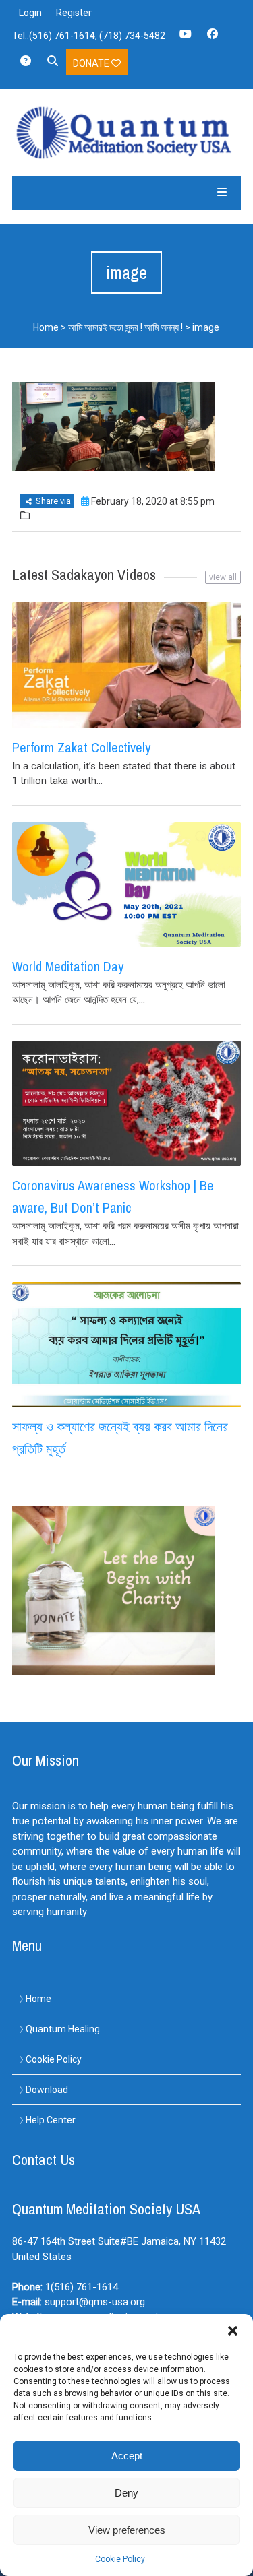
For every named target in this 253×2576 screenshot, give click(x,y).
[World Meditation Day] (126, 884)
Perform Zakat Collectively (81, 747)
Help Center (51, 2120)
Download (47, 2090)
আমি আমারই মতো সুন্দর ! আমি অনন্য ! (125, 327)
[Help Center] (26, 65)
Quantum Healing (63, 2029)
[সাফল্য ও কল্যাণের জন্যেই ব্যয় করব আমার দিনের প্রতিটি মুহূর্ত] (126, 1345)
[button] (233, 2331)
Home (46, 327)
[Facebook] (213, 38)
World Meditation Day (68, 966)
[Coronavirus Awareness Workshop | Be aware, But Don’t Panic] (126, 1103)
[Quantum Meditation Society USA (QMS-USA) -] (126, 133)
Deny (126, 2493)
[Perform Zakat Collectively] (126, 665)
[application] (249, 2573)
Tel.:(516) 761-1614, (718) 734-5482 (89, 36)
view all (223, 577)
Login (30, 13)
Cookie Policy (120, 2559)
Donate (92, 63)
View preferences (127, 2530)
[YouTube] (186, 38)
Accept (127, 2456)
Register (74, 13)
